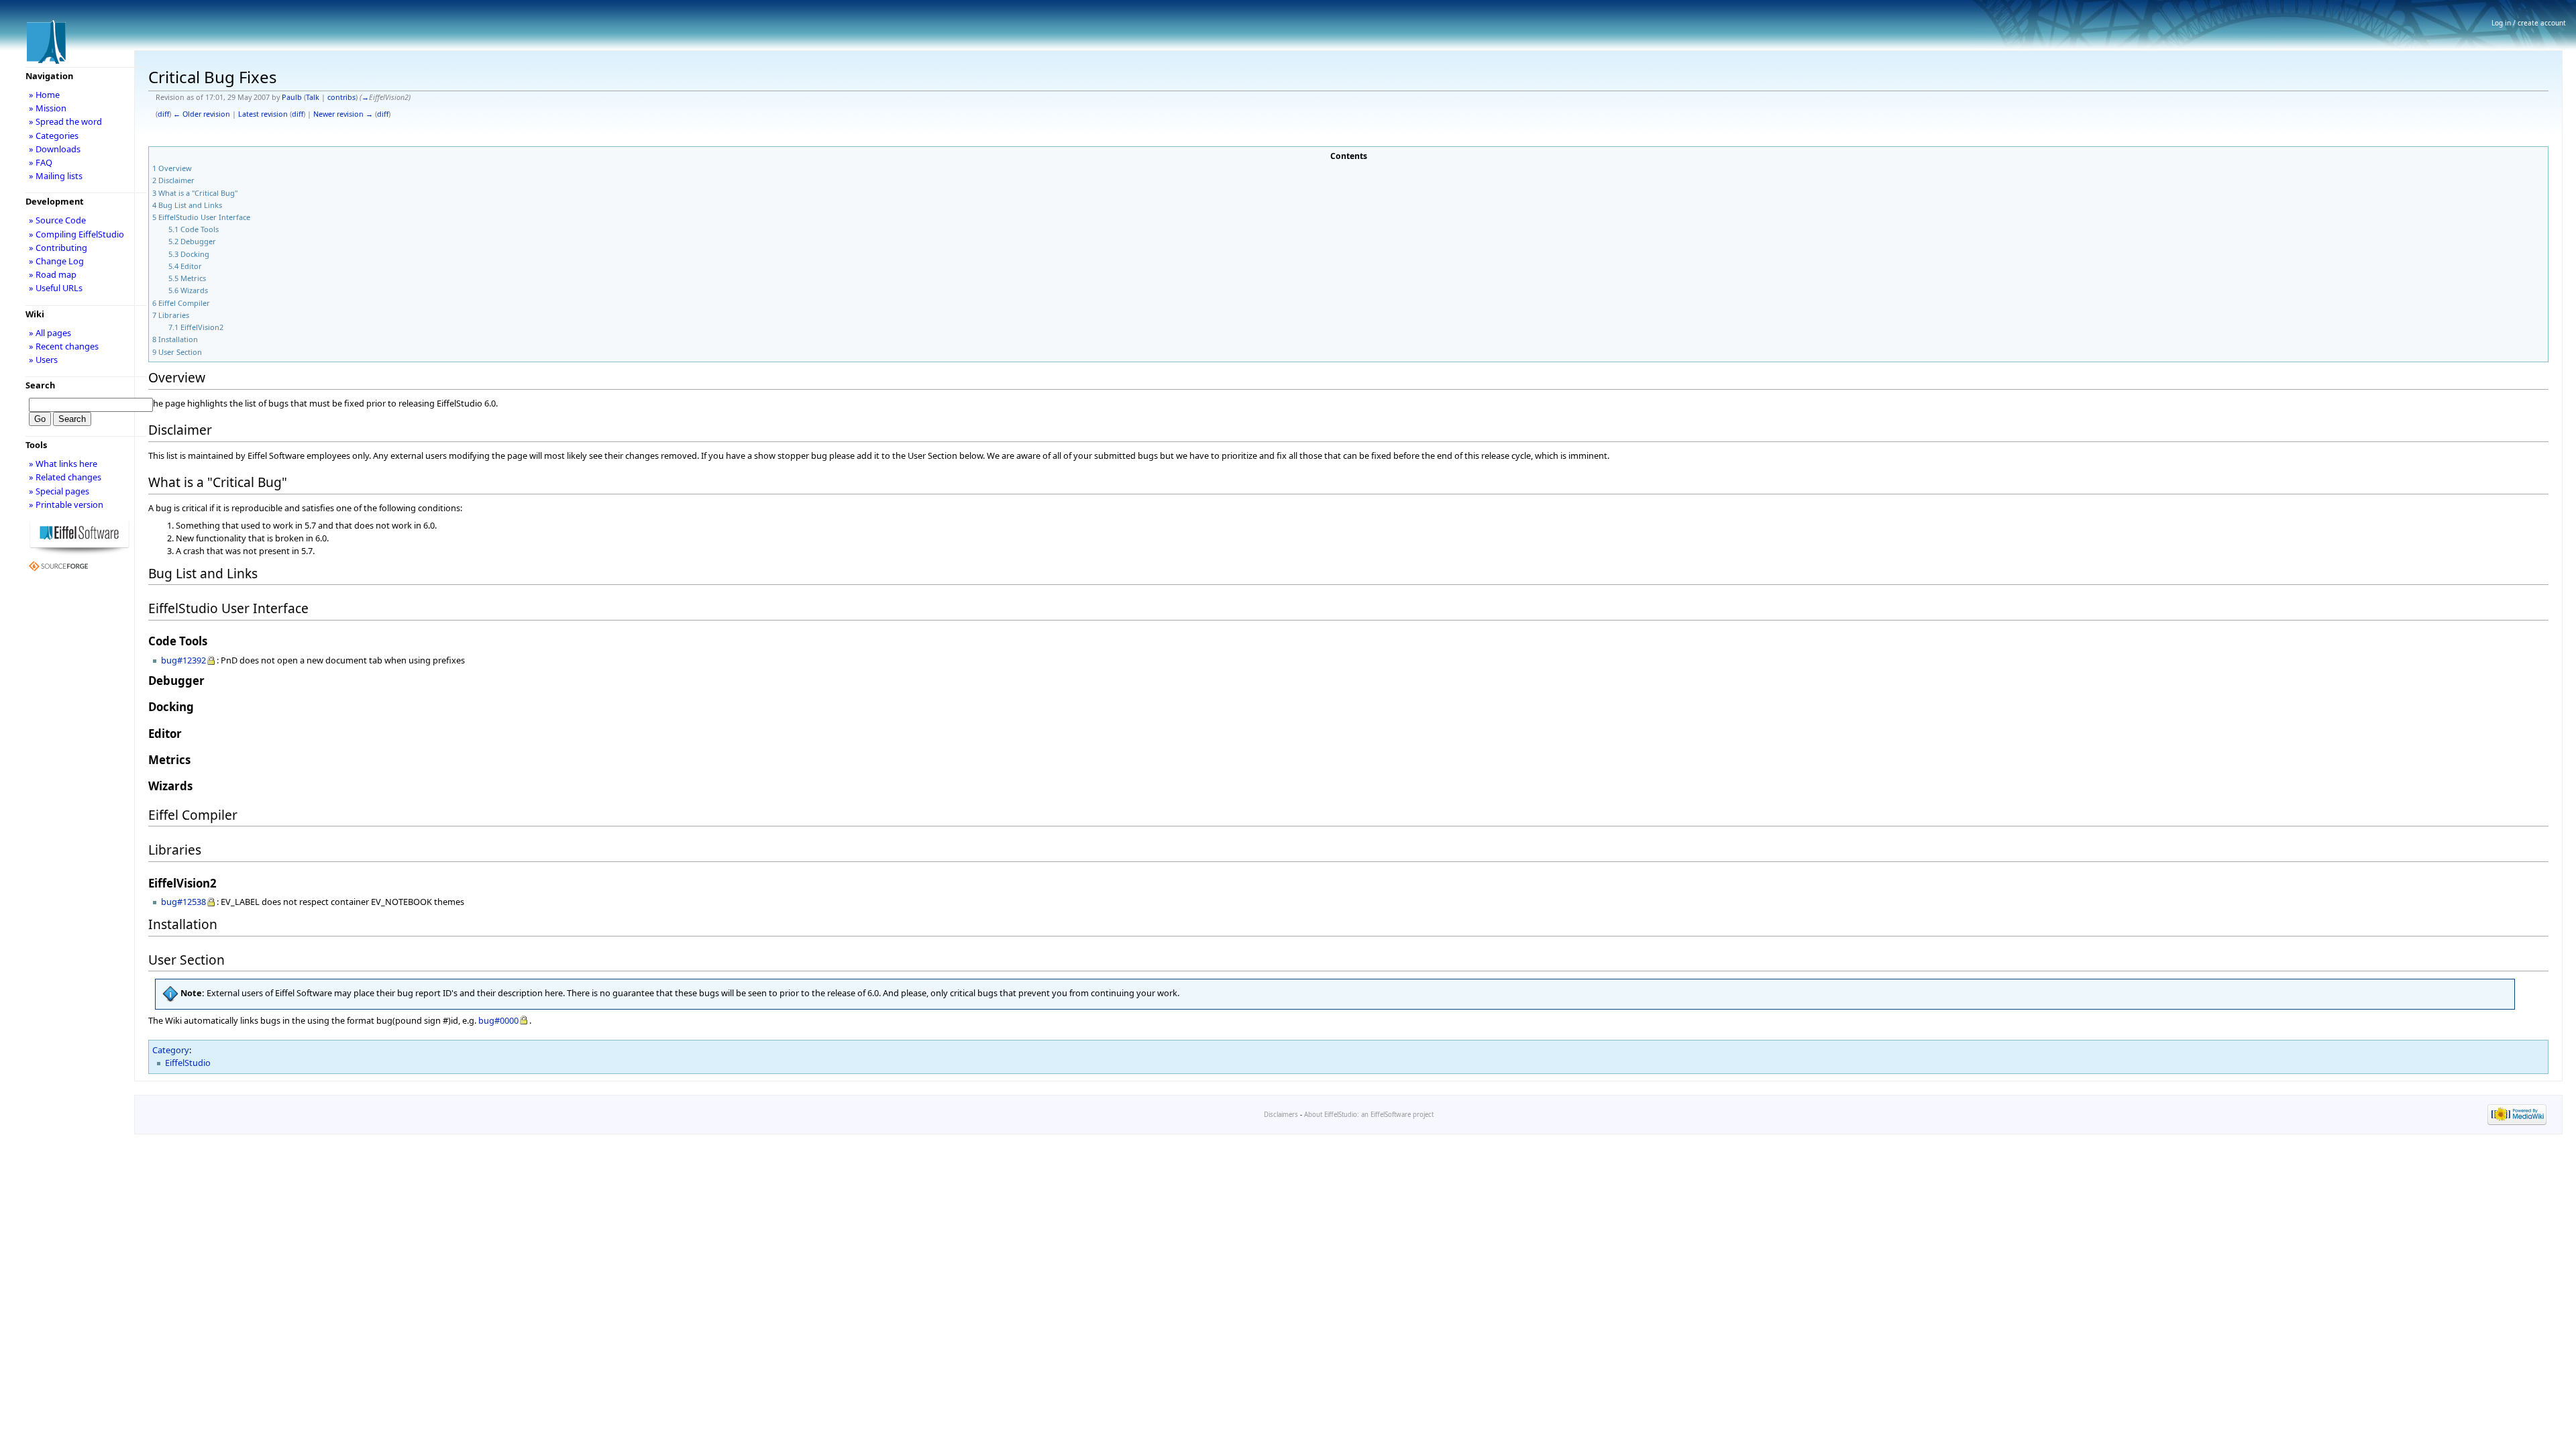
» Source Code (57, 220)
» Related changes (65, 477)
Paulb (292, 97)
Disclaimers (1281, 1115)
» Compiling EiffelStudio (76, 234)
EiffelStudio (188, 1063)
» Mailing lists (56, 176)
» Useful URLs (56, 288)
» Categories (54, 136)
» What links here (63, 464)
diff (163, 114)
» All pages (50, 333)
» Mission (48, 108)
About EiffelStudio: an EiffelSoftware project (1369, 1115)
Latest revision (263, 114)
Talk (313, 97)
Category (171, 1050)
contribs (341, 97)
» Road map (53, 274)
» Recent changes (64, 346)
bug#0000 (498, 1020)
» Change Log (56, 261)
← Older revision (202, 114)
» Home (44, 95)
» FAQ (41, 162)
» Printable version (66, 504)
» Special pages (59, 491)
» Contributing (58, 248)
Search (40, 385)
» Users (43, 360)
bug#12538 (183, 902)
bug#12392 (183, 660)
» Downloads (55, 149)
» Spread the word (65, 121)
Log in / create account (2529, 23)
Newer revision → (343, 114)
